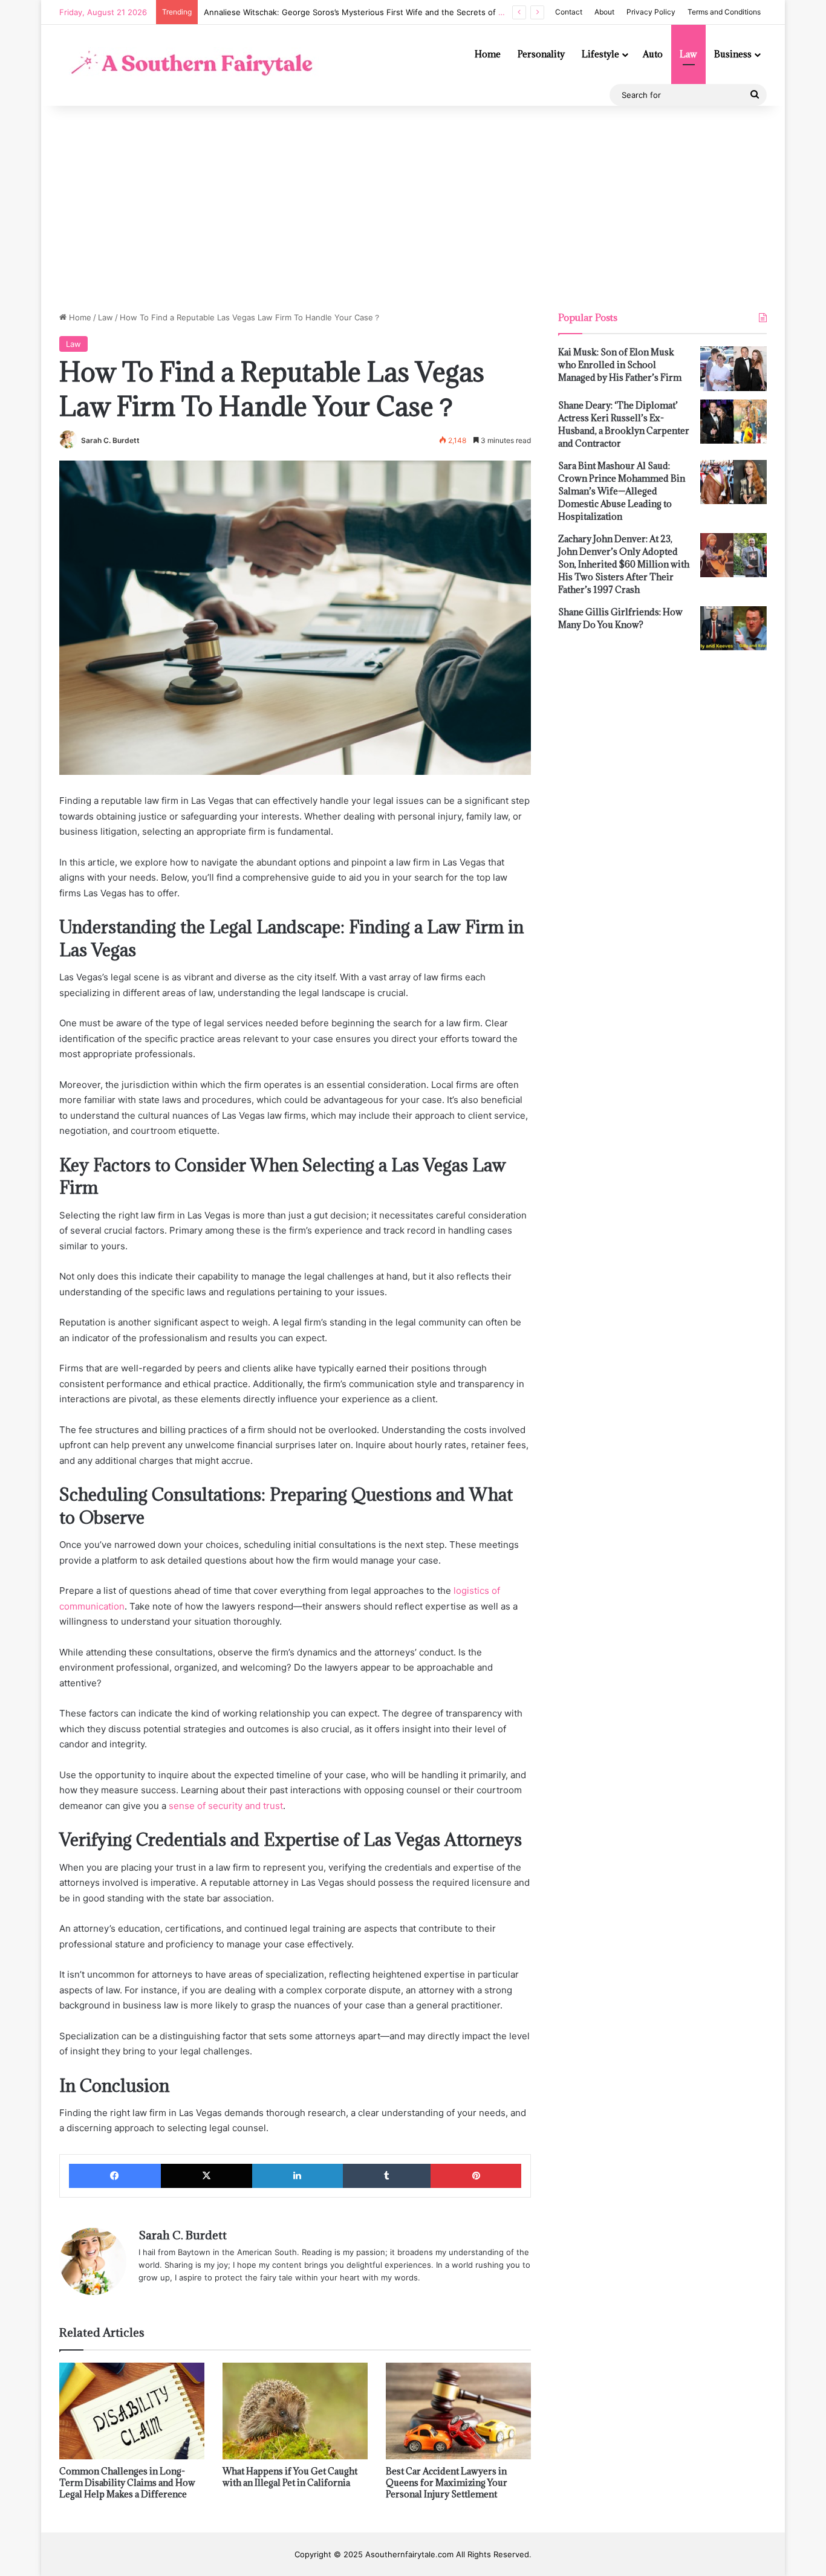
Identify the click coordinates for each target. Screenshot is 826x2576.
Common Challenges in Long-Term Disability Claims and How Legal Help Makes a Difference (127, 2483)
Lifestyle (600, 54)
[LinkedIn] (298, 2176)
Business (733, 54)
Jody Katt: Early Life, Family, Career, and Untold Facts (305, 12)
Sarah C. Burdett (110, 440)
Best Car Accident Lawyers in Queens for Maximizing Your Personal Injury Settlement (447, 2483)
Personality (541, 54)
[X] (207, 2176)
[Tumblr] (387, 2176)
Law (688, 54)
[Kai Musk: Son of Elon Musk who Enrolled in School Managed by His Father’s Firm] (733, 369)
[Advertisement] (413, 209)
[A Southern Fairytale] (189, 65)
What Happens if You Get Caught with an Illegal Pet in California (290, 2477)
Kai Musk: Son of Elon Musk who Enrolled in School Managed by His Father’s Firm (620, 365)
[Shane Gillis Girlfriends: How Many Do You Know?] (733, 629)
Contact (569, 12)
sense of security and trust (226, 1806)
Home (488, 54)
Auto (653, 54)
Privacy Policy (651, 12)
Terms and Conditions (724, 12)
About (604, 12)
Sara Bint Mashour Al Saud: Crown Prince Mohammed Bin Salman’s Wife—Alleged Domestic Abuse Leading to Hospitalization (622, 491)
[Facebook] (115, 2176)
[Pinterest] (476, 2176)
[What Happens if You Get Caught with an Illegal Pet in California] (295, 2411)
